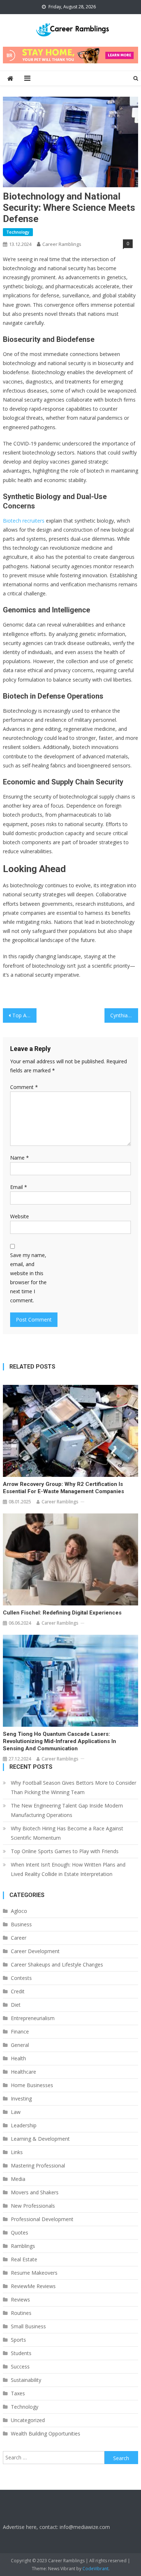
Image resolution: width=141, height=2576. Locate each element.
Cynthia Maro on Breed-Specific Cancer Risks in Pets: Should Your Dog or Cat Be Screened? (124, 1015)
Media (18, 2179)
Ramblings (23, 2246)
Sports (18, 2340)
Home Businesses (32, 2085)
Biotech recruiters (24, 521)
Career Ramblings (62, 244)
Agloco (19, 1911)
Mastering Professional (38, 2165)
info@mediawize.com (85, 2527)
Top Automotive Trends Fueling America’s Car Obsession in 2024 (25, 1015)
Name (20, 1158)
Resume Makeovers (34, 2273)
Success (20, 2366)
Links (17, 2152)
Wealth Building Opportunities (46, 2433)
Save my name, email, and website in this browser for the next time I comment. (28, 1278)
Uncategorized (28, 2420)
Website (20, 1216)
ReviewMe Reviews (33, 2286)
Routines (21, 2313)
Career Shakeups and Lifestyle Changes (57, 1965)
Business (21, 1924)
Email (19, 1187)
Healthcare (23, 2072)
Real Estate (24, 2259)
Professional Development (42, 2219)
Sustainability (26, 2380)
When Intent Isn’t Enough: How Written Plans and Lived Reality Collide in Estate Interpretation (68, 1869)
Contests (21, 1978)
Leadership (24, 2125)
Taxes (18, 2393)
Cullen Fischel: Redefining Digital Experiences (62, 1613)
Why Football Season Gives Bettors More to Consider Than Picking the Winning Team (74, 1787)
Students (21, 2353)
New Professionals (33, 2206)
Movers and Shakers (35, 2192)
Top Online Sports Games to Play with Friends (65, 1851)
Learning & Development (40, 2139)
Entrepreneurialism (33, 2018)
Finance (20, 2032)
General (20, 2045)
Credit (18, 1991)
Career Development (35, 1951)
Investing (21, 2099)
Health (18, 2058)
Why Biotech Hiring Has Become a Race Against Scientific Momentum (67, 1833)
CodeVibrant (95, 2569)
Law (16, 2112)
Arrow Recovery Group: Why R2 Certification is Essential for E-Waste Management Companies (63, 1488)
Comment (24, 1087)
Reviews (20, 2299)
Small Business (28, 2326)
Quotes (20, 2232)
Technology (18, 232)
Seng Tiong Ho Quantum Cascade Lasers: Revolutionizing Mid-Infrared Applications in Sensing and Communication (59, 1741)
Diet (16, 2005)
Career (19, 1938)
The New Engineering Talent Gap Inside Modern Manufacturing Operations (67, 1810)
